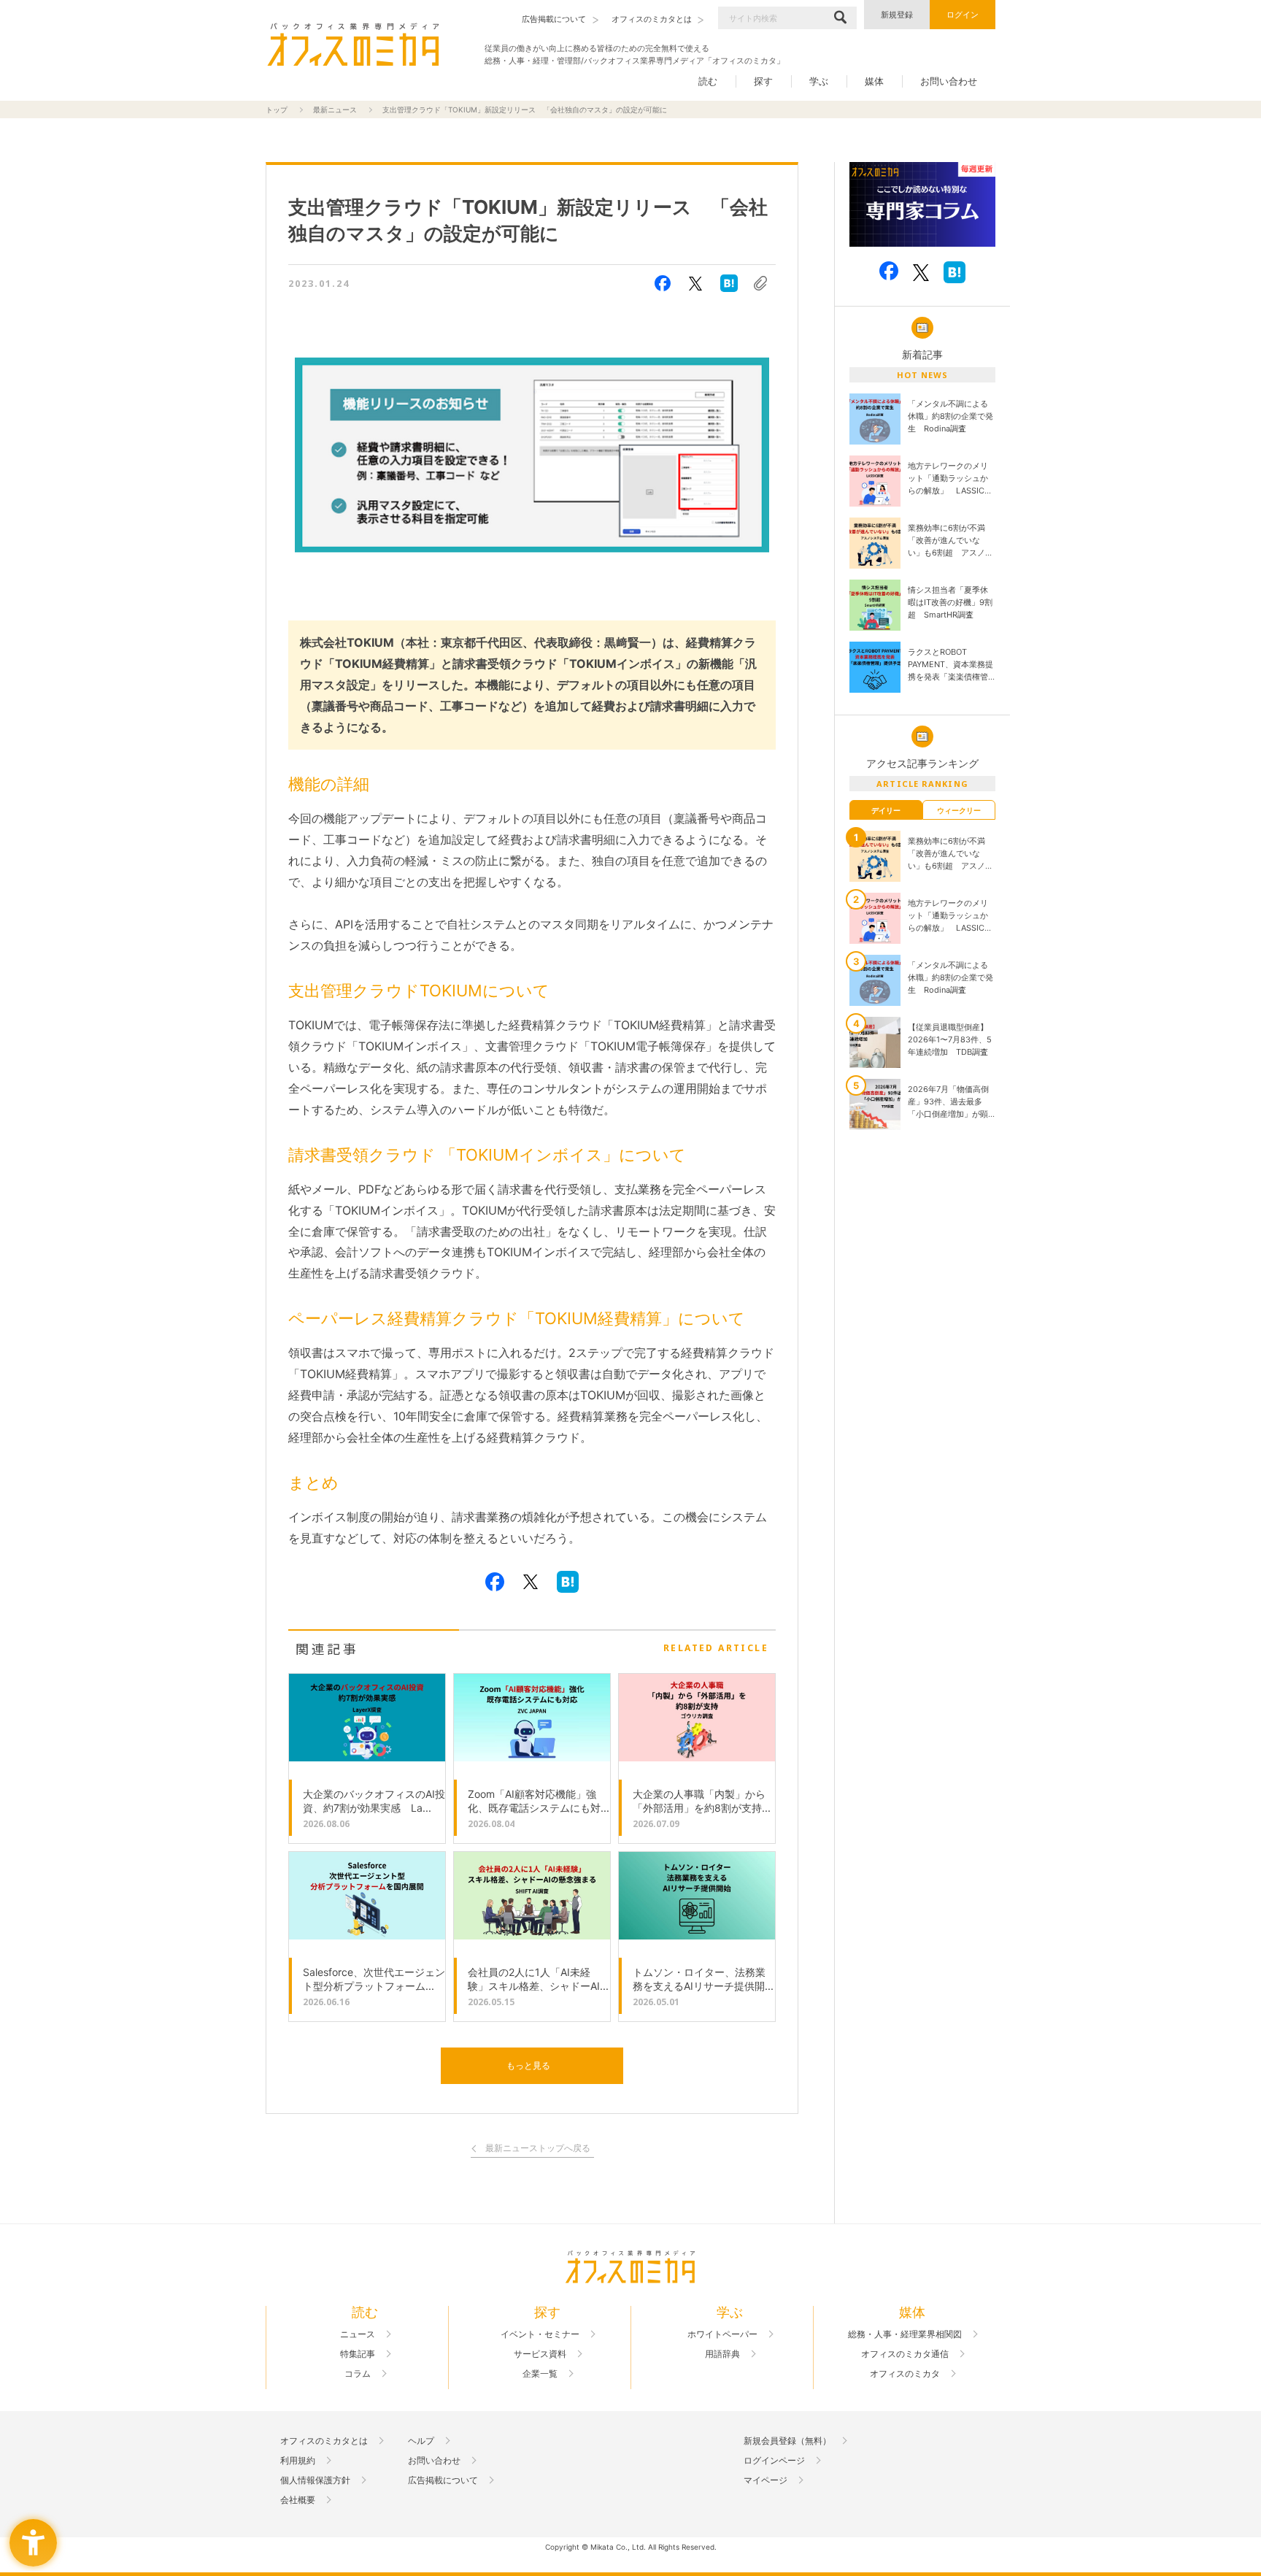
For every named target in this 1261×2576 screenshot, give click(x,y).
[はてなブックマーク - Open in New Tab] (729, 283)
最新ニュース (335, 109)
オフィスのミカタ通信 (905, 2354)
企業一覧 (540, 2374)
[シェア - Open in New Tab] (663, 283)
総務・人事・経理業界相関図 (905, 2334)
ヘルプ (421, 2441)
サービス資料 (540, 2354)
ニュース (358, 2334)
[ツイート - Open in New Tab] (695, 283)
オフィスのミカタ (905, 2374)
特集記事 (358, 2354)
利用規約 (298, 2461)
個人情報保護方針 (315, 2480)
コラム (358, 2374)
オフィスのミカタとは (324, 2441)
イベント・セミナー (540, 2334)
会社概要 (298, 2500)
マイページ (766, 2480)
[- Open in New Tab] (922, 205)
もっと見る (528, 2065)
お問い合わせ (949, 81)
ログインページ (774, 2461)
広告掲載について (443, 2480)
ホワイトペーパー (722, 2334)
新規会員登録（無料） (787, 2441)
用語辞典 (722, 2354)
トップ (277, 109)
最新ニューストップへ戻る (538, 2149)
